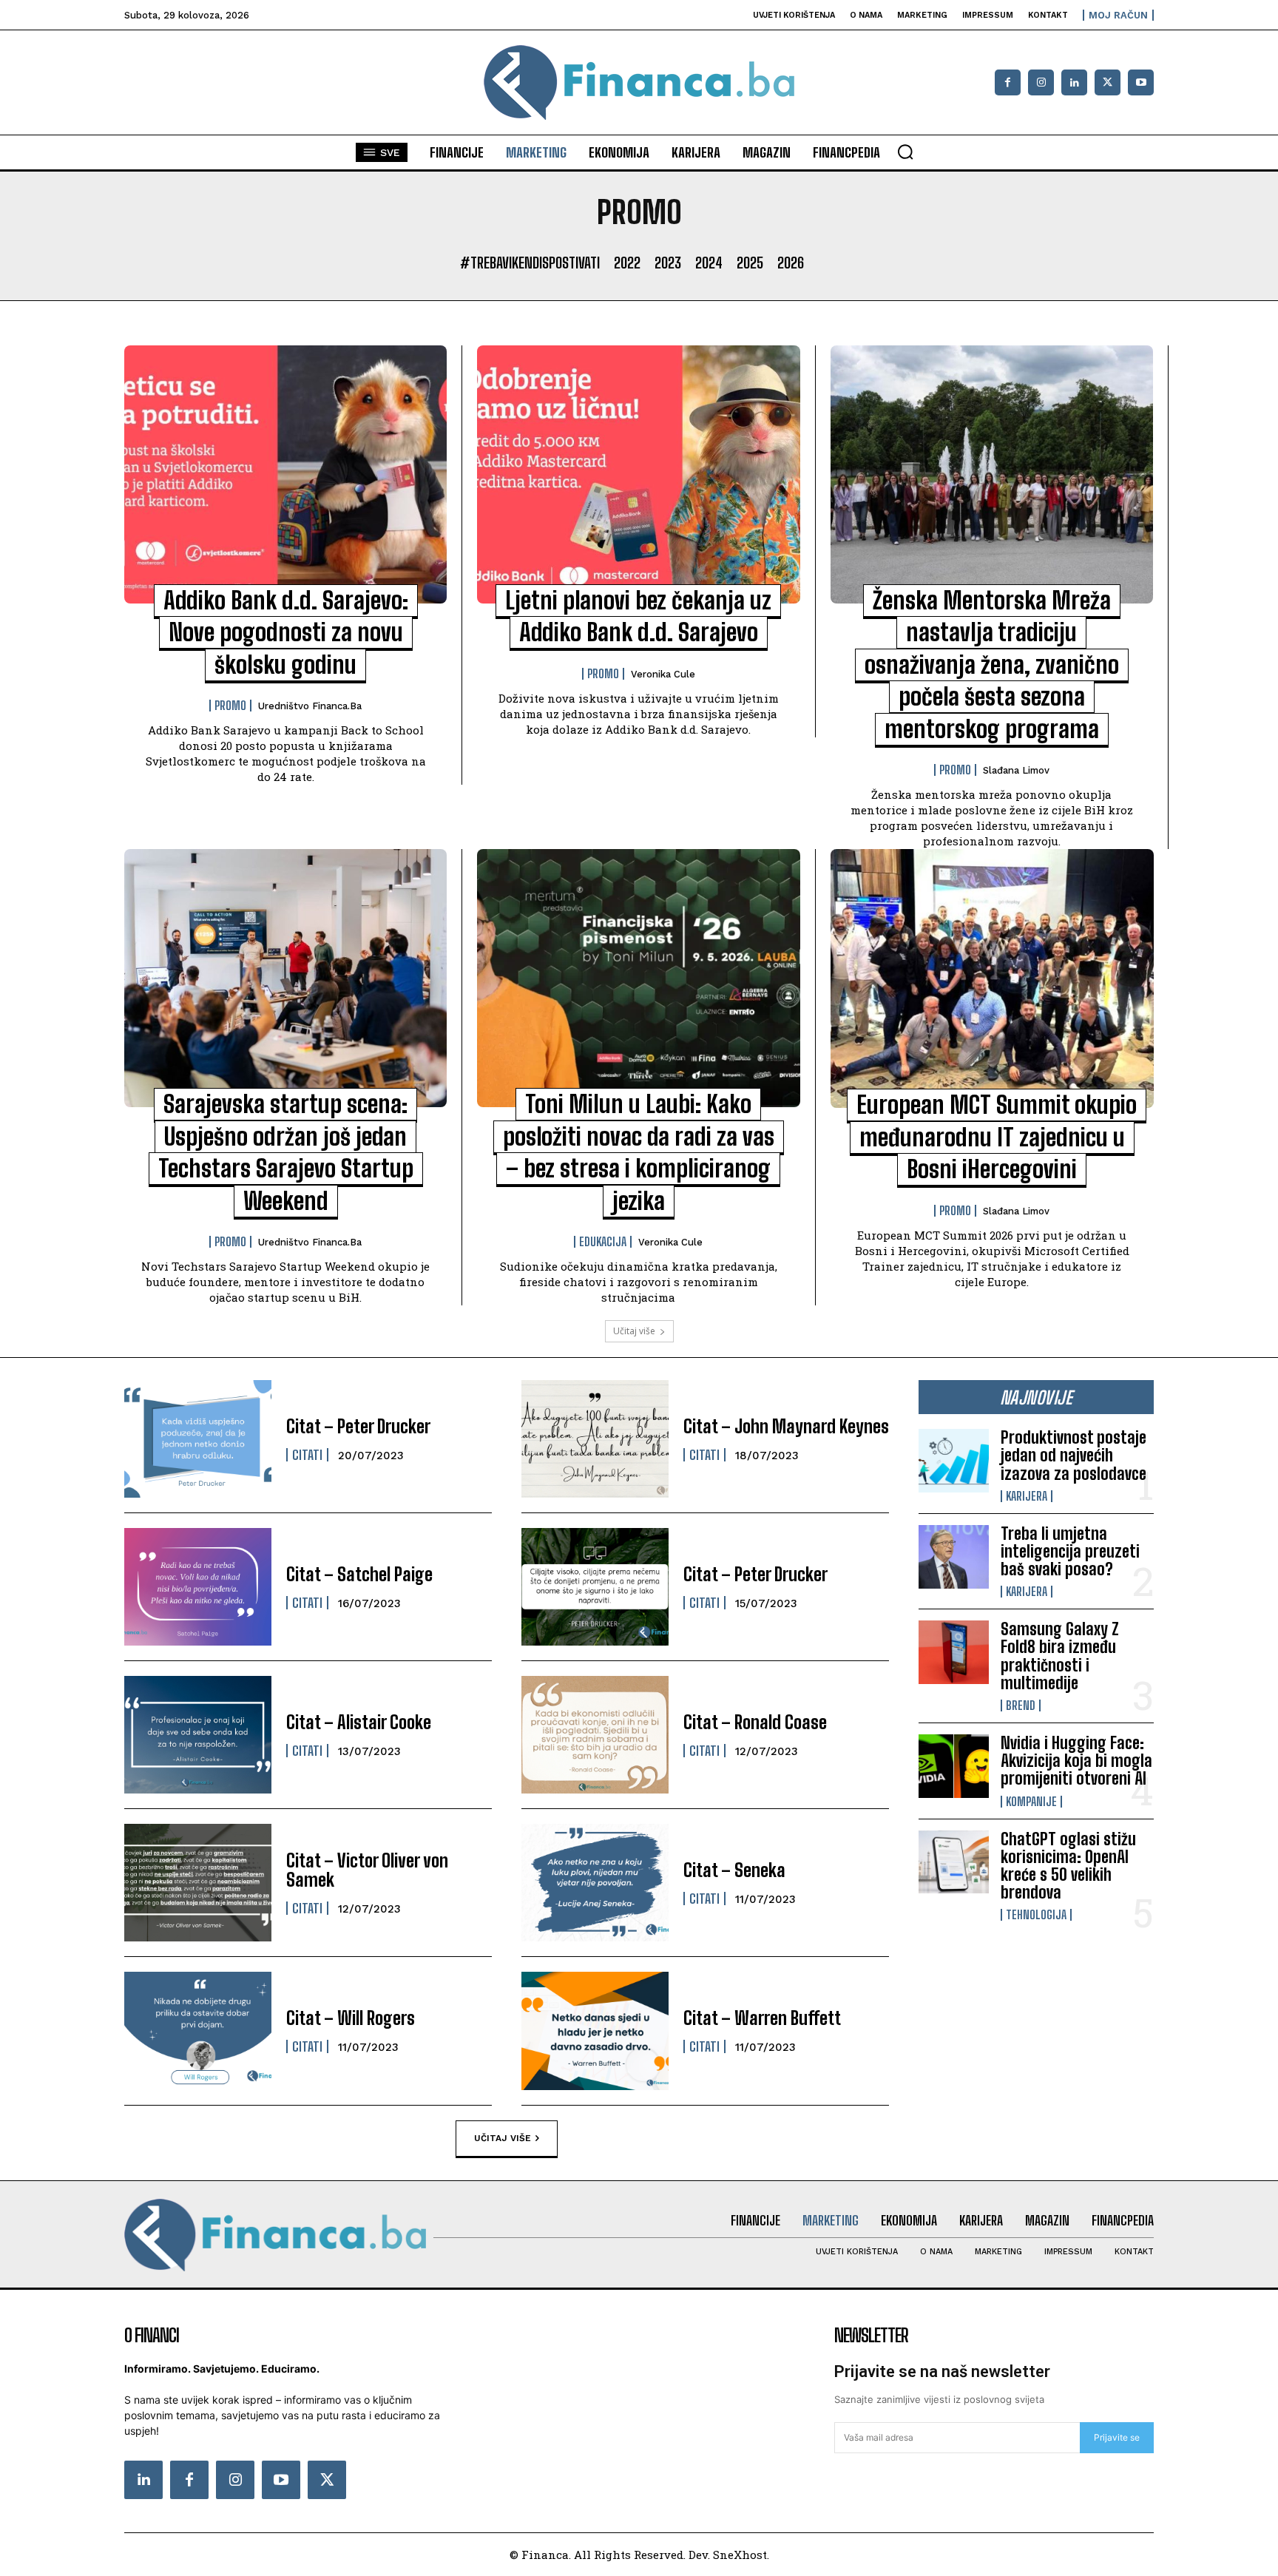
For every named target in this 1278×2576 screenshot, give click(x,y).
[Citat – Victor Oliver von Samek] (198, 1883)
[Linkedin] (1074, 82)
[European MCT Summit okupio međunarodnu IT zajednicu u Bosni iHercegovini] (992, 978)
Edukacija (603, 1242)
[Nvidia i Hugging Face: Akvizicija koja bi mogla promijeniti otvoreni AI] (954, 1766)
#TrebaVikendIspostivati (530, 263)
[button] (905, 152)
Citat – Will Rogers (351, 2018)
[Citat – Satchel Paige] (198, 1587)
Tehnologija (1036, 1915)
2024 (709, 263)
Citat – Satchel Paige (359, 1574)
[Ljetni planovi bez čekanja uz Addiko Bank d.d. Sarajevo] (638, 474)
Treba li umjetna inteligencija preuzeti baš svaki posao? (1070, 1551)
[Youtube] (1141, 82)
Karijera (1027, 1496)
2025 (750, 263)
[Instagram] (1041, 82)
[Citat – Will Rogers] (198, 2031)
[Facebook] (1008, 82)
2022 (627, 263)
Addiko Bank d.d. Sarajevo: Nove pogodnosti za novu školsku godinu (286, 633)
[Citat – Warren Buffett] (595, 2031)
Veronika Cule (663, 674)
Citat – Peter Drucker (358, 1426)
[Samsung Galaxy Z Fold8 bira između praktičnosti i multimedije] (954, 1652)
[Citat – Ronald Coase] (595, 1735)
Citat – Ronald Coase (755, 1722)
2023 (668, 263)
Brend (1021, 1705)
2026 (791, 263)
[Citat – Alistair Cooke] (198, 1735)
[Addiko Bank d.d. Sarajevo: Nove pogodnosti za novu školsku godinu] (285, 474)
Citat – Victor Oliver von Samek (367, 1870)
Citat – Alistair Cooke (359, 1722)
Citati (307, 1455)
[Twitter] (327, 2480)
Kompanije (1031, 1802)
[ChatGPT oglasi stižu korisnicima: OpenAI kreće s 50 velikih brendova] (954, 1862)
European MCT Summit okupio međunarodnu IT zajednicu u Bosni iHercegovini (997, 1137)
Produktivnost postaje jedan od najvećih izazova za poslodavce (1074, 1455)
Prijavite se (1117, 2437)
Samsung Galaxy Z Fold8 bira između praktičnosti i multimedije (1060, 1656)
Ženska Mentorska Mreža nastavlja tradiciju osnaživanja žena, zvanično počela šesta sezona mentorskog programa (992, 665)
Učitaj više (634, 1331)
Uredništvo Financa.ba (310, 706)
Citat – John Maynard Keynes (786, 1426)
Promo (230, 706)
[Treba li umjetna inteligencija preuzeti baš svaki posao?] (954, 1557)
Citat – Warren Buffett (762, 2018)
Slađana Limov (1016, 770)
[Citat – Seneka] (595, 1883)
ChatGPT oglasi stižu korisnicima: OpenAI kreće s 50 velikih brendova (1068, 1866)
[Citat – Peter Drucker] (198, 1439)
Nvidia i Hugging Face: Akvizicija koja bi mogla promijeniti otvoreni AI (1076, 1761)
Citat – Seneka (734, 1870)
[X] (1108, 82)
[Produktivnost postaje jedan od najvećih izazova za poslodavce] (954, 1461)
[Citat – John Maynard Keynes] (595, 1439)
